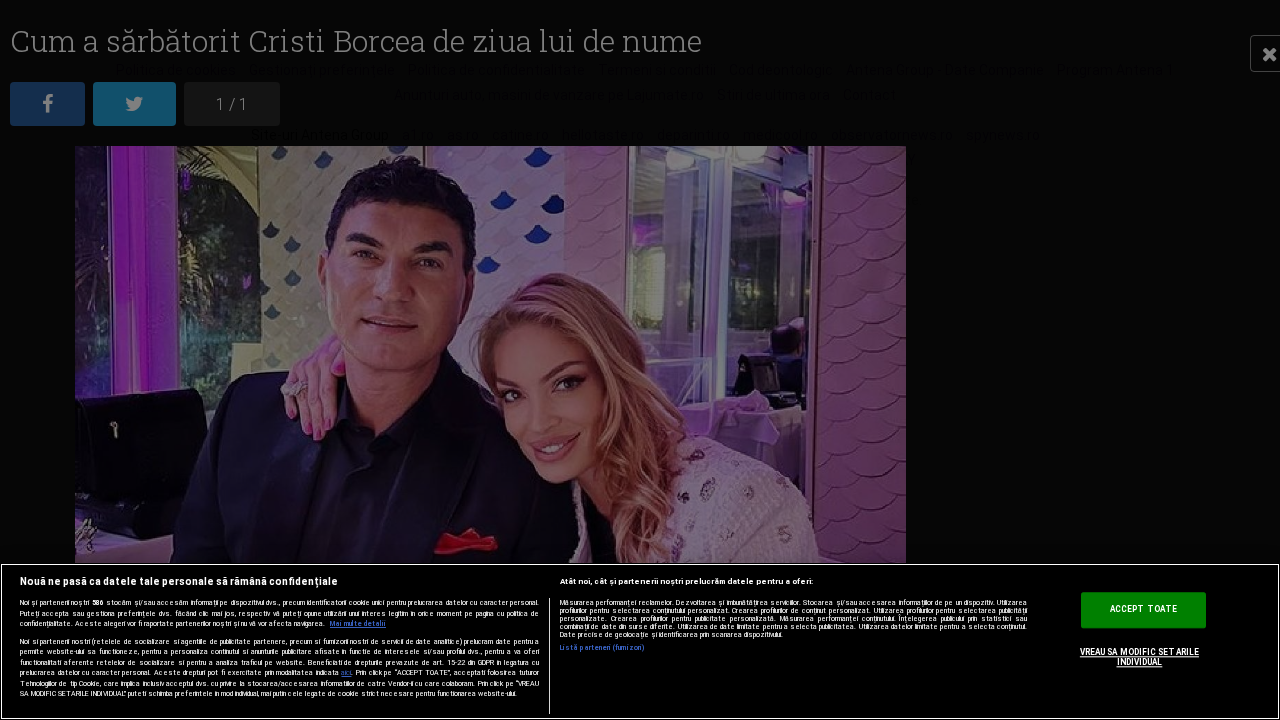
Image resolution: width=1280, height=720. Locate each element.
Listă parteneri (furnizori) (602, 648)
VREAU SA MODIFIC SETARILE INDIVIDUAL (1139, 658)
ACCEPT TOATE (1143, 610)
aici (346, 672)
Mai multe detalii (358, 624)
